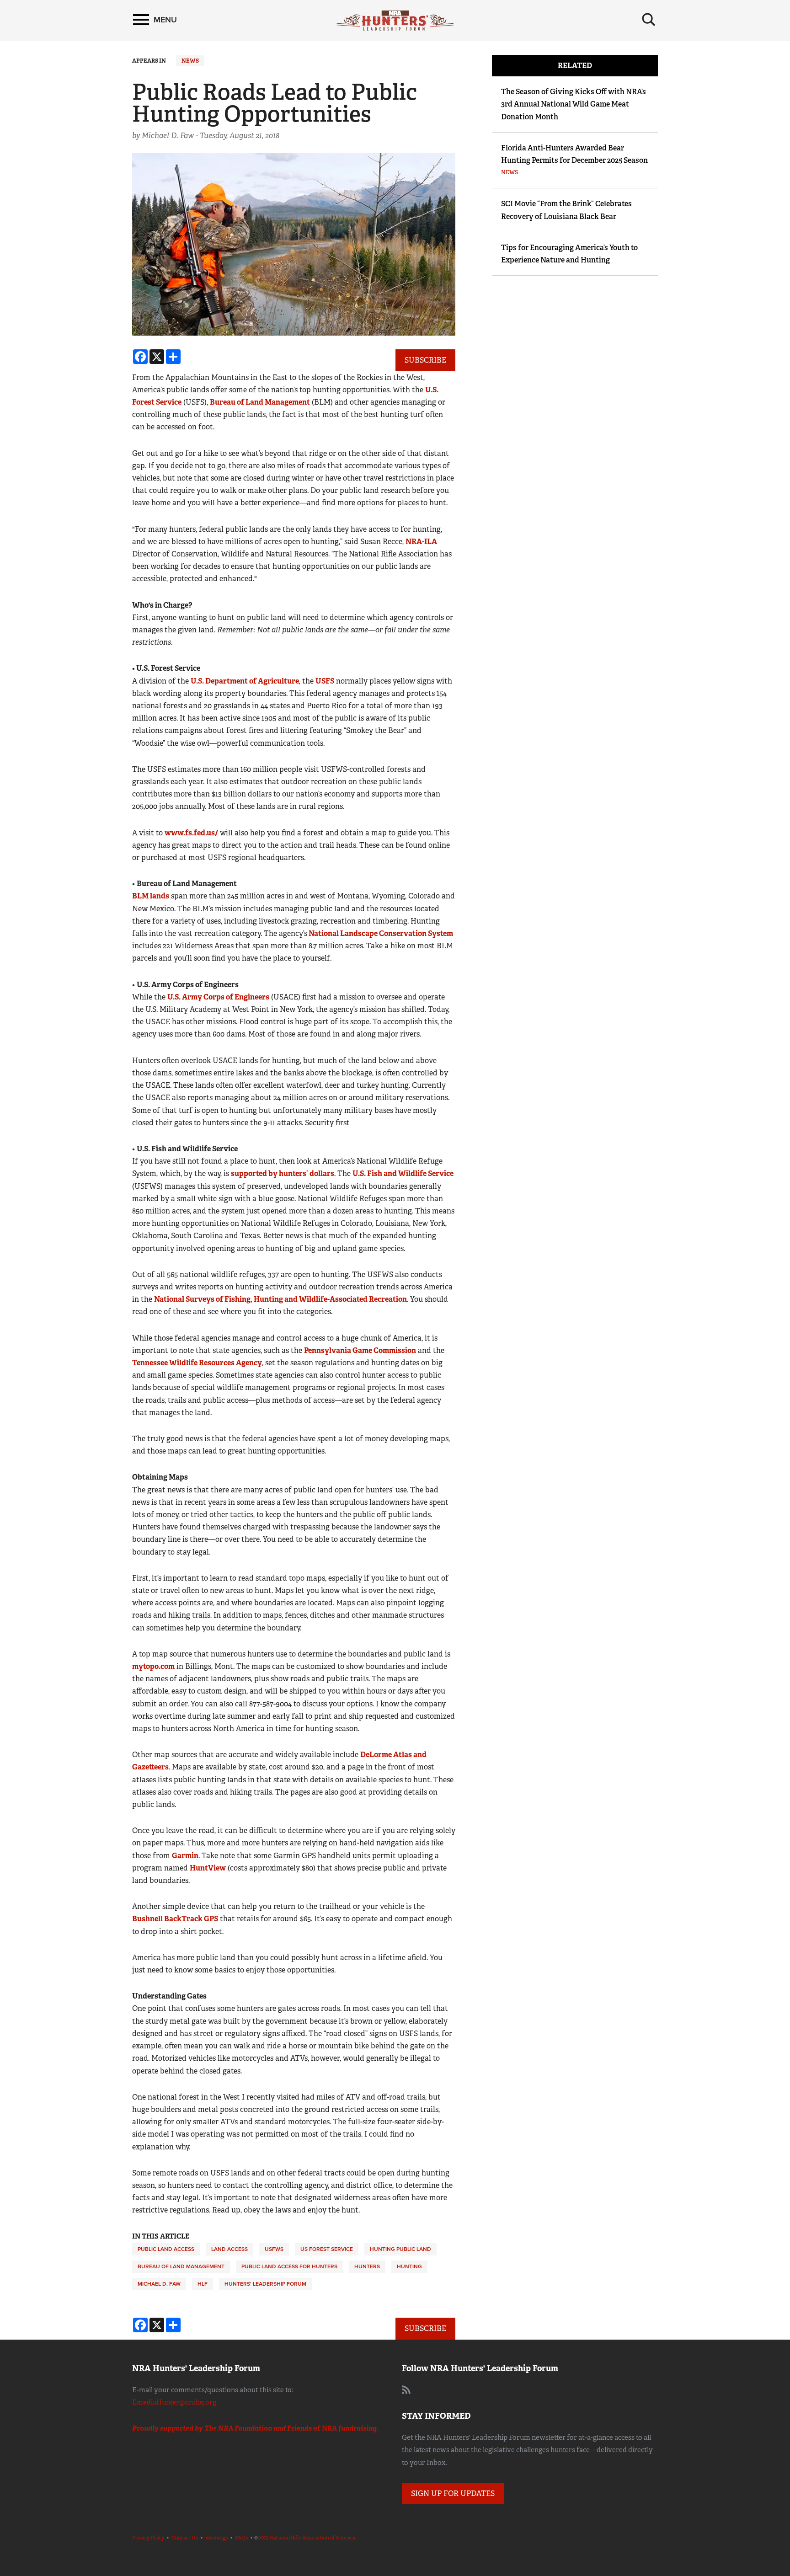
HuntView (208, 1868)
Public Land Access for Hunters (289, 2266)
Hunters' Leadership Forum (265, 2284)
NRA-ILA (421, 542)
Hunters (367, 2266)
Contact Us (185, 2538)
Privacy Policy (148, 2538)
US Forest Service (327, 2249)
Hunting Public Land (400, 2249)
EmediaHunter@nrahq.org (174, 2402)
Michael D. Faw (159, 2284)
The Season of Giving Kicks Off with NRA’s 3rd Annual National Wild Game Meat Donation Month (574, 104)
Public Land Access (166, 2249)
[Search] (649, 20)
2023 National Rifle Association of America (307, 2538)
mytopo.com (153, 1666)
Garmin (185, 1856)
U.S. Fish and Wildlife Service (403, 1173)
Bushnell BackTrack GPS (175, 1919)
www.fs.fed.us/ (191, 833)
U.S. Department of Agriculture (245, 681)
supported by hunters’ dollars (283, 1173)
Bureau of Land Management (260, 402)
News (190, 61)
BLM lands (151, 896)
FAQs (241, 2538)
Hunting (409, 2266)
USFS (325, 681)
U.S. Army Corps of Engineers (218, 997)
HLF (203, 2284)
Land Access (230, 2249)
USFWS (274, 2249)
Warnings (216, 2538)
